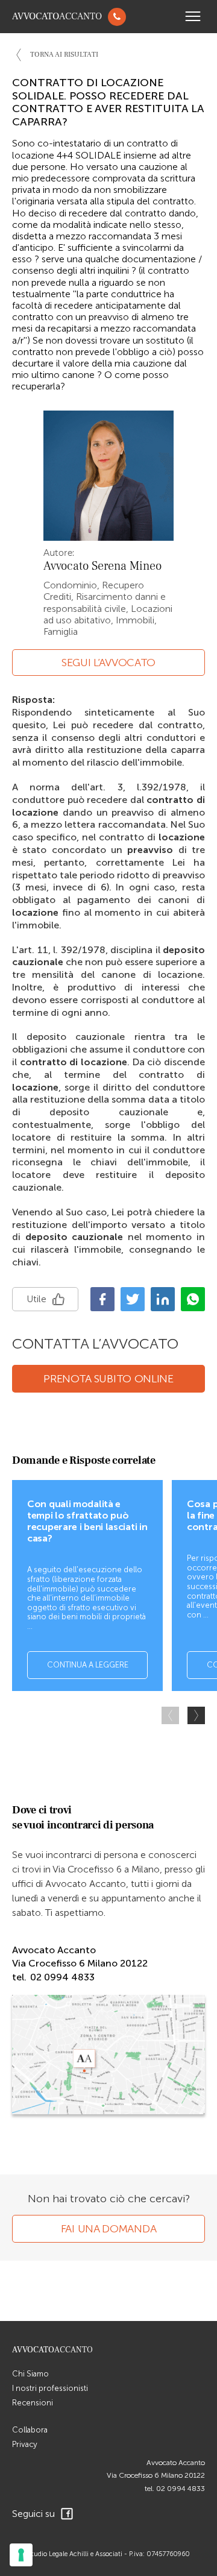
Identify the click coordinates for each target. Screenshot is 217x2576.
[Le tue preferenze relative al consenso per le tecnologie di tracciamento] (21, 2555)
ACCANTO (57, 17)
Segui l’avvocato (108, 663)
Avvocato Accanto (176, 2463)
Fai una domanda (109, 2229)
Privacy (25, 2444)
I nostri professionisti (50, 2388)
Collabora (30, 2430)
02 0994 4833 (181, 2489)
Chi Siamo (30, 2374)
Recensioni (33, 2403)
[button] (196, 1715)
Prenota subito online (108, 1379)
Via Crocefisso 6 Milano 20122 (156, 2475)
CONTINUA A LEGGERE (88, 1665)
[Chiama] (117, 17)
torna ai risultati (64, 55)
